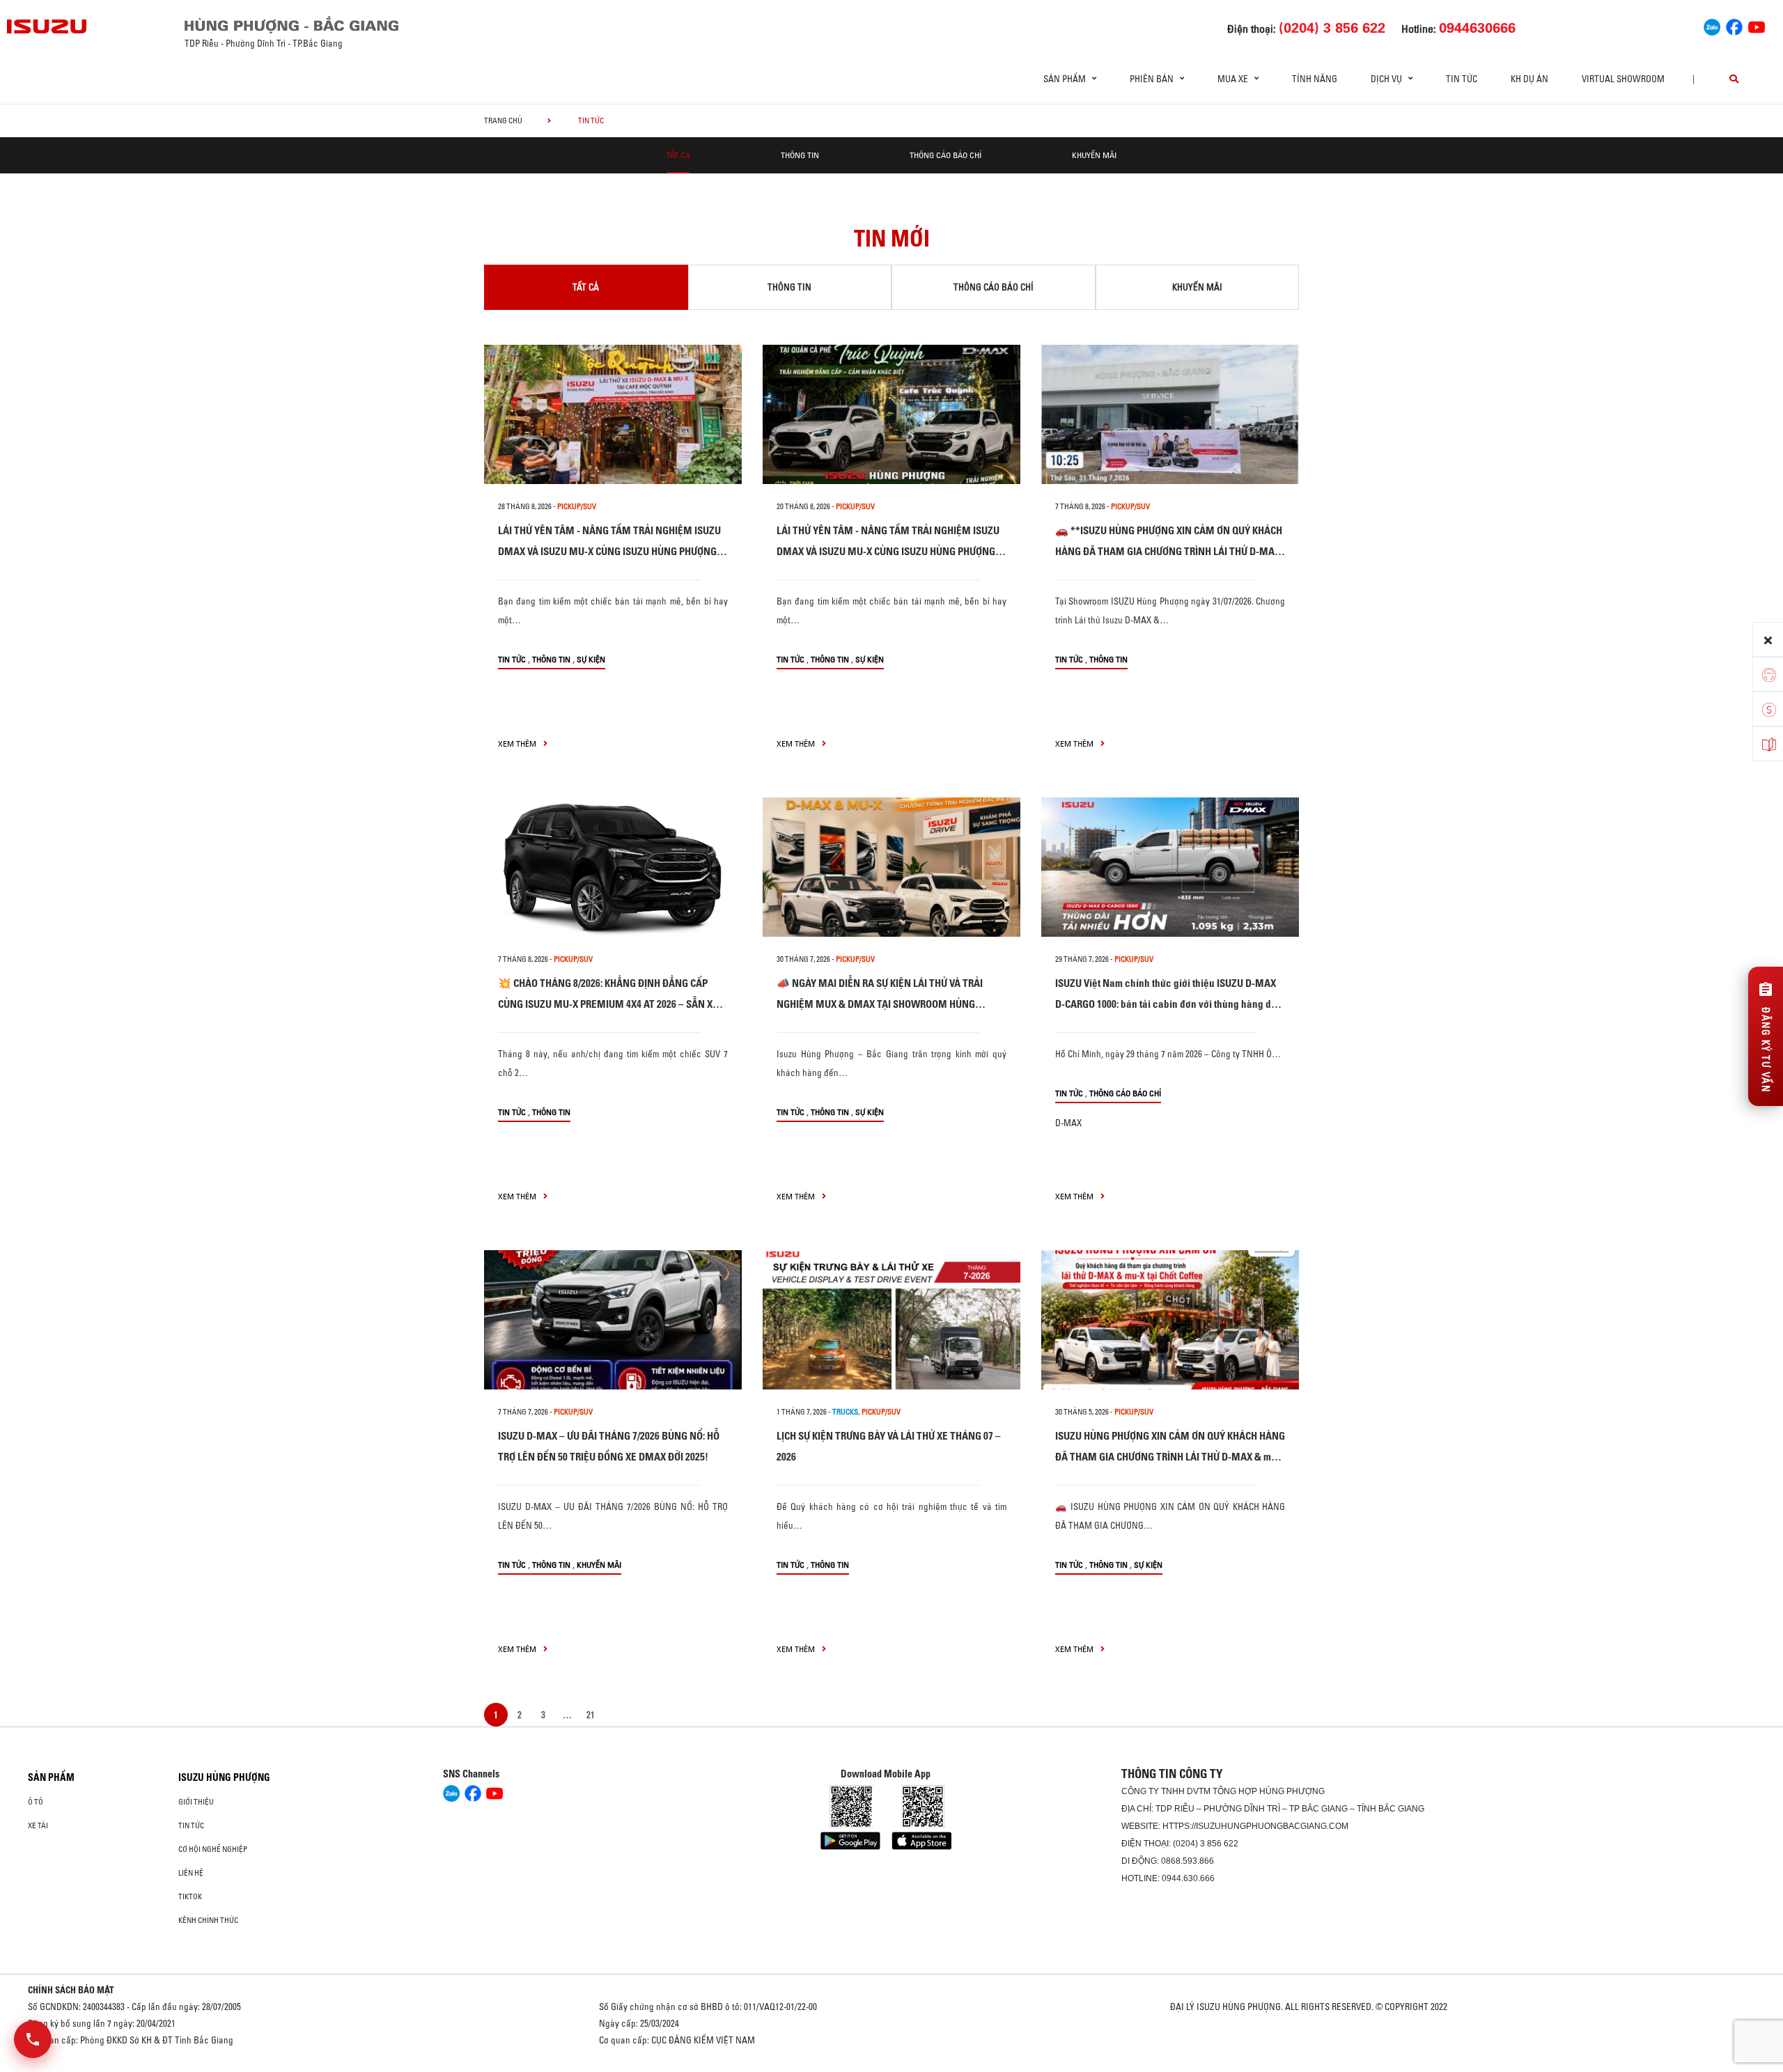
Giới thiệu (196, 1802)
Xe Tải (38, 1825)
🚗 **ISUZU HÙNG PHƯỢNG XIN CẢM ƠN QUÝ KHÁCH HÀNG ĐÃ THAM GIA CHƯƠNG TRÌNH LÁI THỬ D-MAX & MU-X (1169, 551)
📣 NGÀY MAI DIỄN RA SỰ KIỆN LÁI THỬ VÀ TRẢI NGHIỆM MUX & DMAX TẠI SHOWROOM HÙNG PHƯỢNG (880, 1004)
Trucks (845, 1412)
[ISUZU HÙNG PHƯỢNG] (47, 26)
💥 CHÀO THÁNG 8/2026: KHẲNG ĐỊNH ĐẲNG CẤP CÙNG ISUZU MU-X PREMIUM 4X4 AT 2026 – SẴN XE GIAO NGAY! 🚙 (608, 1004)
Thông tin (800, 155)
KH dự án (1529, 79)
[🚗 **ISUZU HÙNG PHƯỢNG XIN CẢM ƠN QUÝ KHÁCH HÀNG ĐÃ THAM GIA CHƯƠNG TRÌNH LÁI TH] (1170, 414)
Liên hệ (191, 1873)
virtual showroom (1623, 79)
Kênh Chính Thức (208, 1920)
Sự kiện (591, 659)
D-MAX (1068, 1123)
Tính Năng (1315, 79)
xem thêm (518, 743)
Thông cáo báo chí (945, 155)
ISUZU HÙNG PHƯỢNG (224, 1777)
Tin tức (1462, 79)
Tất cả (678, 155)
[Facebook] (1734, 25)
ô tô (36, 1802)
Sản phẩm (51, 1777)
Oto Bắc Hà (891, 2067)
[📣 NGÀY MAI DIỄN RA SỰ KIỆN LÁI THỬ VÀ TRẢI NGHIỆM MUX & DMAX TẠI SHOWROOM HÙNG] (891, 867)
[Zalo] (1712, 25)
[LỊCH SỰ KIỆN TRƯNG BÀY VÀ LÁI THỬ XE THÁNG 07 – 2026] (891, 1320)
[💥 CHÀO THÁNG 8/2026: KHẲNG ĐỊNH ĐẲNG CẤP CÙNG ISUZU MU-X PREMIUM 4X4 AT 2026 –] (613, 867)
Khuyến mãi (1094, 155)
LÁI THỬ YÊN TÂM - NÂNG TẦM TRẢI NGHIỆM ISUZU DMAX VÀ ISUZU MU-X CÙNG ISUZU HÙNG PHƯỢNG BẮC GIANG (609, 551)
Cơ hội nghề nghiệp (213, 1849)
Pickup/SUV (577, 506)
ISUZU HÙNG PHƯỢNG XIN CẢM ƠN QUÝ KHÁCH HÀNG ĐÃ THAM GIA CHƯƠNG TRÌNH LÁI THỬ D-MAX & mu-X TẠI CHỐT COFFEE (1170, 1457)
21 (591, 1715)
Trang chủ (503, 120)
